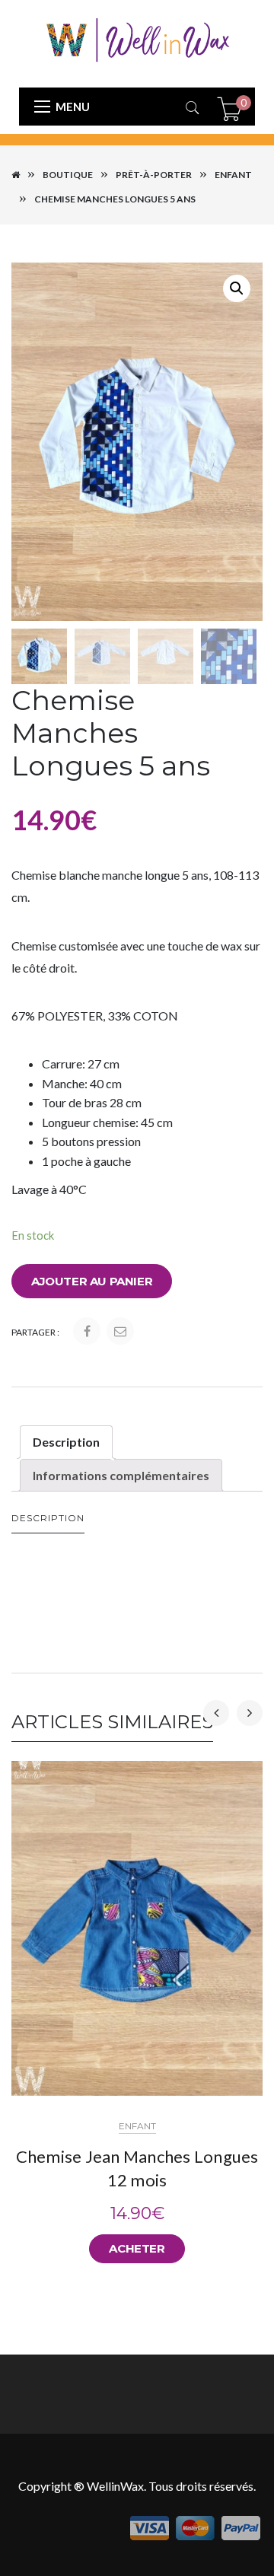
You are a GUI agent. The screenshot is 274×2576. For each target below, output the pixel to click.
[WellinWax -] (137, 38)
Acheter (137, 2248)
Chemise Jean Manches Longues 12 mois (137, 2168)
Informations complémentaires (121, 1475)
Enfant (233, 175)
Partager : (35, 1332)
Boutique (68, 175)
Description (66, 1442)
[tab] (66, 1442)
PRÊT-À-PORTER (154, 175)
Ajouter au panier (92, 1281)
